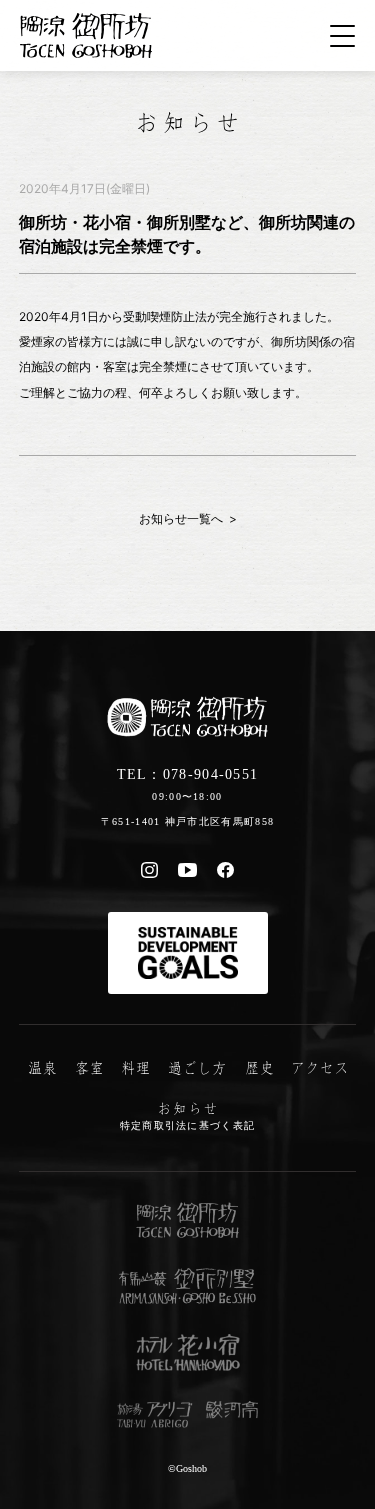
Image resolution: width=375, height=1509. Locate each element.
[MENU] (342, 36)
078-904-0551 (211, 774)
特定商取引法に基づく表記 (188, 1125)
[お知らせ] (187, 120)
